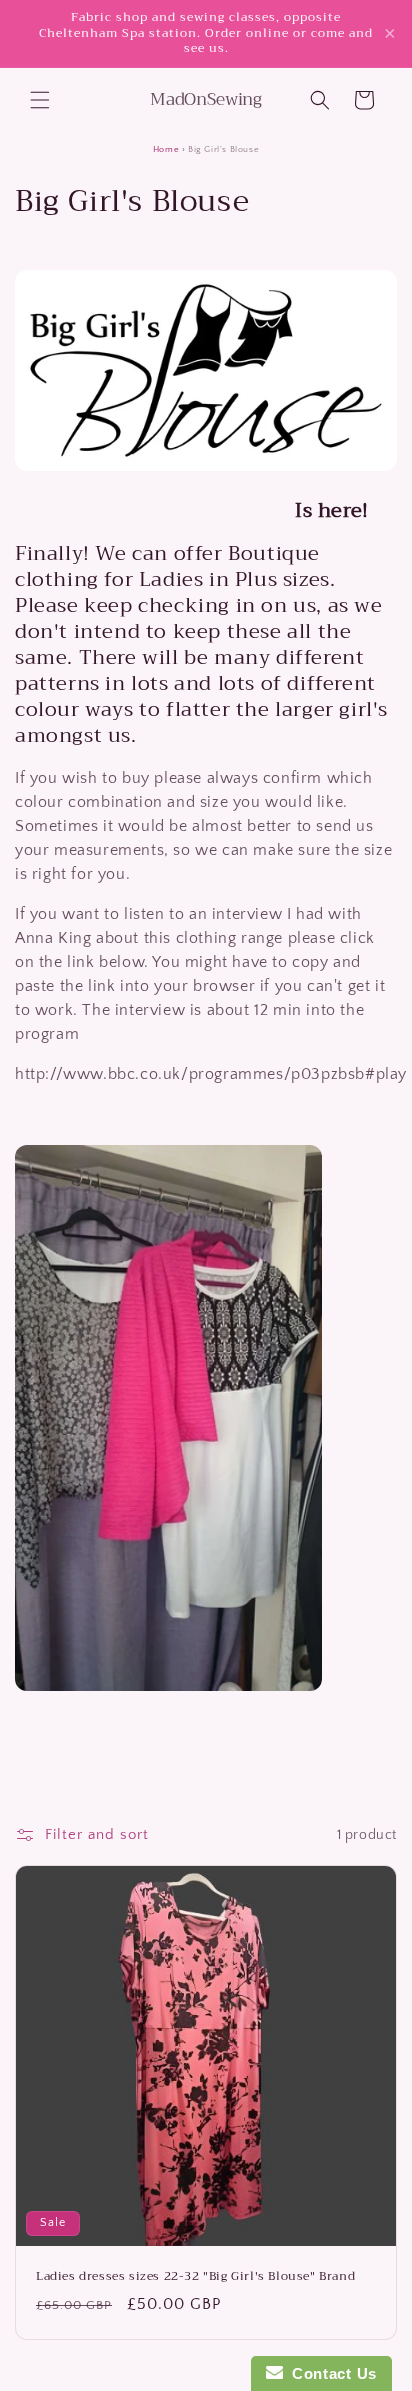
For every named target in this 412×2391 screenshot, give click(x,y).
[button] (40, 100)
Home (166, 149)
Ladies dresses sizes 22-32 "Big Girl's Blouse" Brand (195, 2277)
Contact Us (330, 2373)
